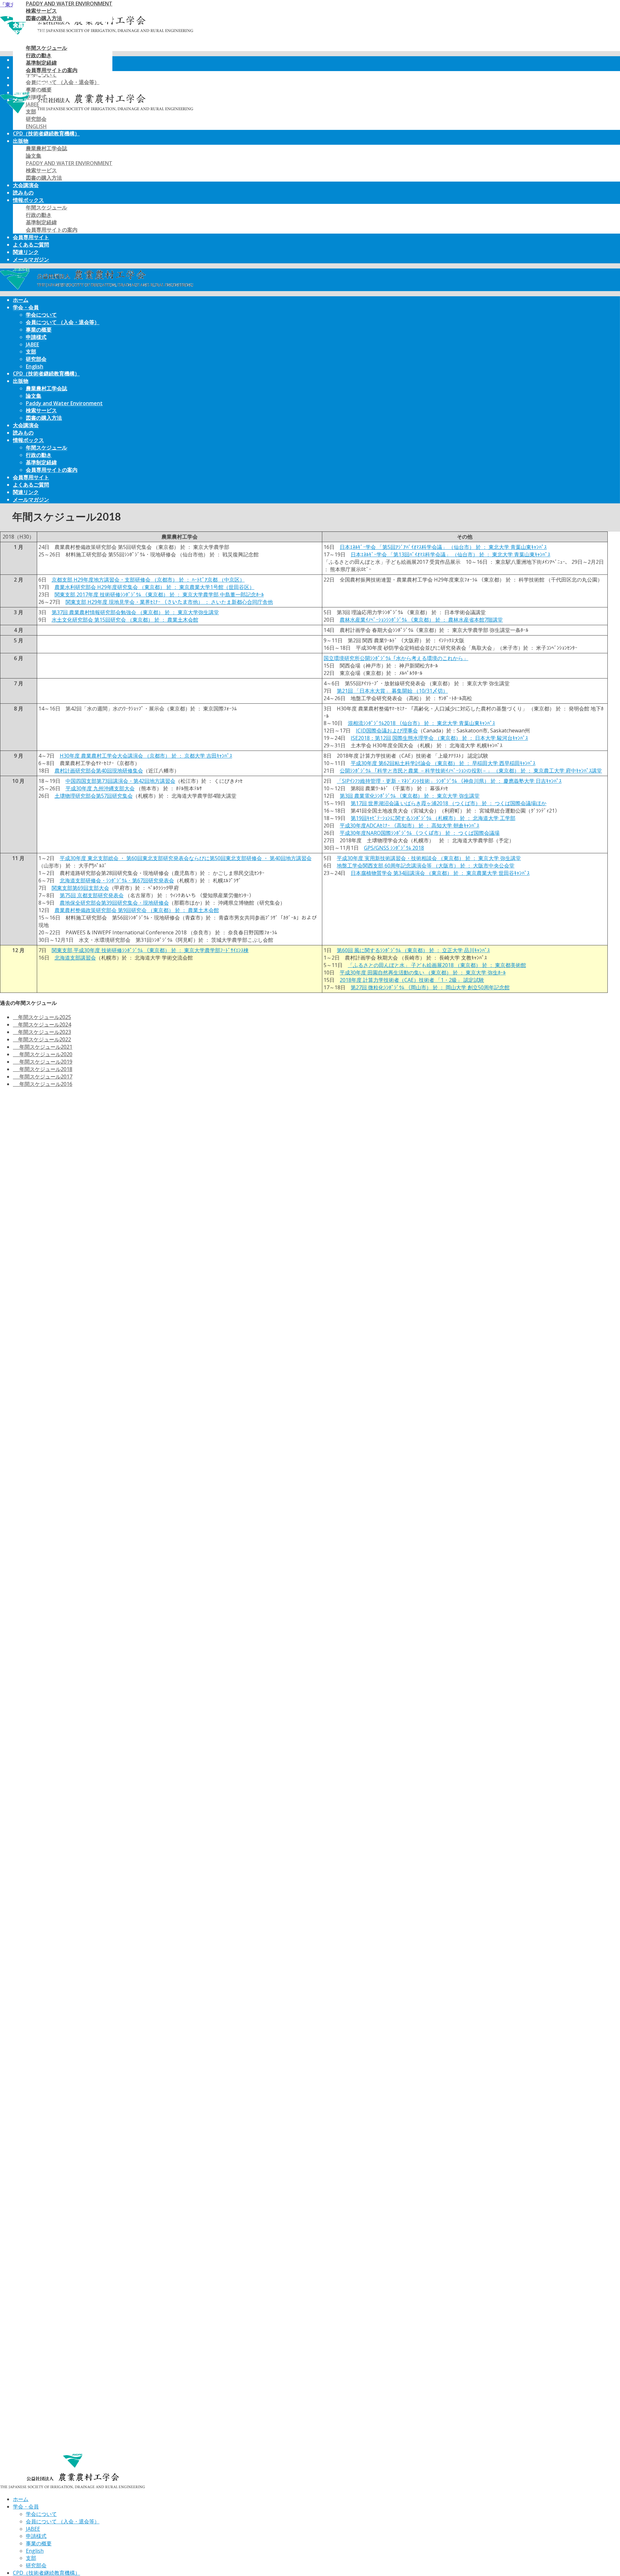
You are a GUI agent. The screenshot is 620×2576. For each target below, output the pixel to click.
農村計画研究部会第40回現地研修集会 (99, 771)
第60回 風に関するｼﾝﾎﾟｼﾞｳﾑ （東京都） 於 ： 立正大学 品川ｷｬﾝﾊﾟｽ (413, 950)
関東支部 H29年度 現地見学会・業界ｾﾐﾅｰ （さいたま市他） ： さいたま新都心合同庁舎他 (169, 602)
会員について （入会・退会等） (63, 322)
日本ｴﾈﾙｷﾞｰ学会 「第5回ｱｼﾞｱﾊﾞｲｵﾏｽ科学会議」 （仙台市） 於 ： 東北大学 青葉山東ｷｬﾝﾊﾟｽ (443, 547)
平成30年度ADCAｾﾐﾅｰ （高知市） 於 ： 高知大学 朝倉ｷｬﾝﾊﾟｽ (409, 825)
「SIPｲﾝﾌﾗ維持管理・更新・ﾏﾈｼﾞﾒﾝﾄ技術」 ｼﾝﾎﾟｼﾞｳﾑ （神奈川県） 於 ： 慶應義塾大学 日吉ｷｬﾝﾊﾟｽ (449, 781)
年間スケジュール (46, 207)
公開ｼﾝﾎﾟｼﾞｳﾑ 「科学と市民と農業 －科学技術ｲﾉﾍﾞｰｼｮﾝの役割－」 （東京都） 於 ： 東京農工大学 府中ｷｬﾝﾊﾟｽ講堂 (471, 771)
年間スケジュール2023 (42, 1032)
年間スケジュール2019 (43, 1062)
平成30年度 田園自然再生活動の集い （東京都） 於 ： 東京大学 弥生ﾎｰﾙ (423, 973)
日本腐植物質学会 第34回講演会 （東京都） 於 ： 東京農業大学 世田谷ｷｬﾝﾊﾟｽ (440, 873)
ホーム (21, 300)
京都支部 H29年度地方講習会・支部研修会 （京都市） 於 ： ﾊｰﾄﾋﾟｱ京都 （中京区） (148, 580)
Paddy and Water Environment (69, 163)
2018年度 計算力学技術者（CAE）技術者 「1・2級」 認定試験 (412, 980)
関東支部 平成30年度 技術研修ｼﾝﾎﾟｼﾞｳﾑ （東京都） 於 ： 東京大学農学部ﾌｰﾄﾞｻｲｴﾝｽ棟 (150, 950)
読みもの (23, 193)
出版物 (21, 141)
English (36, 126)
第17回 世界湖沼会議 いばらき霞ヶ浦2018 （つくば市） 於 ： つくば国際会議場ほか (449, 803)
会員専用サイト (31, 237)
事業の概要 (39, 330)
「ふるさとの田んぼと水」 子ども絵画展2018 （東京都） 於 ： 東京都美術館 (437, 965)
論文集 (34, 156)
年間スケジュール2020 (43, 1054)
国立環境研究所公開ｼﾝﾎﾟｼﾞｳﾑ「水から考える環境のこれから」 (396, 658)
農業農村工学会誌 (46, 148)
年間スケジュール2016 (43, 1084)
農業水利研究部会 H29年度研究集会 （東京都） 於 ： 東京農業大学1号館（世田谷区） (155, 587)
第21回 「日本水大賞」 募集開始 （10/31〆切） (392, 691)
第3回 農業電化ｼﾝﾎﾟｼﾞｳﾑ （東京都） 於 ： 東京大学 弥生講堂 (410, 796)
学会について (41, 315)
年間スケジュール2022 (42, 1039)
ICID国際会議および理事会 (387, 731)
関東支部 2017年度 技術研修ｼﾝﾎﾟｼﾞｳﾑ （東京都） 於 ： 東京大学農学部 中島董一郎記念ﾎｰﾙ (159, 594)
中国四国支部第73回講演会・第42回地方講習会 (120, 781)
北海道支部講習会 (75, 958)
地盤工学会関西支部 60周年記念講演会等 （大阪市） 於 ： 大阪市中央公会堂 (426, 866)
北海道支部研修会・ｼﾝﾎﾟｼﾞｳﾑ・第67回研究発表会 (117, 880)
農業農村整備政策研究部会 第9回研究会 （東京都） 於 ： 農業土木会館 (137, 910)
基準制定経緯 (41, 222)
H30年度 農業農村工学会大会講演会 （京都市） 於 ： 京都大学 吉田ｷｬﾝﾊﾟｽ (146, 756)
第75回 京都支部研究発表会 (92, 895)
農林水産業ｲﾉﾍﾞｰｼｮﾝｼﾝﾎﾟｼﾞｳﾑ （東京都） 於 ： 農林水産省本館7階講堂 (421, 620)
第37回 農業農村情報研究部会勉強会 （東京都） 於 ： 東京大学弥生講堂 (135, 612)
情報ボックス (28, 200)
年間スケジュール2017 (43, 1077)
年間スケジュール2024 (42, 1025)
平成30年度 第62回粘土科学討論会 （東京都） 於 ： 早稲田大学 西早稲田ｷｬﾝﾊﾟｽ (443, 763)
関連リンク (26, 252)
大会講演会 (26, 185)
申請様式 (36, 337)
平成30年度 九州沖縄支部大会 (100, 788)
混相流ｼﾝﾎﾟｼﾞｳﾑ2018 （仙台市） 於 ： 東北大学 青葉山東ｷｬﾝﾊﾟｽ (421, 723)
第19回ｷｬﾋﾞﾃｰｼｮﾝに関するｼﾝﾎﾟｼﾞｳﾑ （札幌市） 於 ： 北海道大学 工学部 (433, 818)
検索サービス (41, 170)
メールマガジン (31, 259)
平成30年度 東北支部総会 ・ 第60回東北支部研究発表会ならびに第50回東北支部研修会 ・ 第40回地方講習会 (186, 858)
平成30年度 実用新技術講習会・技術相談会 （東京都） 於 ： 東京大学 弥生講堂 (429, 858)
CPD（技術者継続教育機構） (46, 133)
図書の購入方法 (44, 178)
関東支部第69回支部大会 (80, 888)
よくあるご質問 (31, 245)
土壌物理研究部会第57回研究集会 (94, 796)
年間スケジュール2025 (42, 1017)
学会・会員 (26, 307)
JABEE (32, 344)
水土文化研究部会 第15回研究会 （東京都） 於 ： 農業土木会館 (125, 620)
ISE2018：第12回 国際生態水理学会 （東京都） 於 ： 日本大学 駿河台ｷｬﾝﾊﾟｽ (439, 738)
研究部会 (36, 119)
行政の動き (39, 215)
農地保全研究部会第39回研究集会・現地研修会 (114, 903)
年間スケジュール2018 (43, 1069)
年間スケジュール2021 (43, 1047)
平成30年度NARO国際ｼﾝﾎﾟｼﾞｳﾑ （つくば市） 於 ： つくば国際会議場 (420, 833)
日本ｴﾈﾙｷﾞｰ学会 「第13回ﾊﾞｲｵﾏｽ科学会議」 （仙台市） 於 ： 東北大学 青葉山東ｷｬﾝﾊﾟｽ (450, 554)
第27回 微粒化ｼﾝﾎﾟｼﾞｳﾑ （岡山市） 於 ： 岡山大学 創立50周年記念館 (430, 987)
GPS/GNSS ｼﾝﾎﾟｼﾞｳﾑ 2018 (394, 848)
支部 (31, 352)
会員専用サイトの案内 (52, 230)
